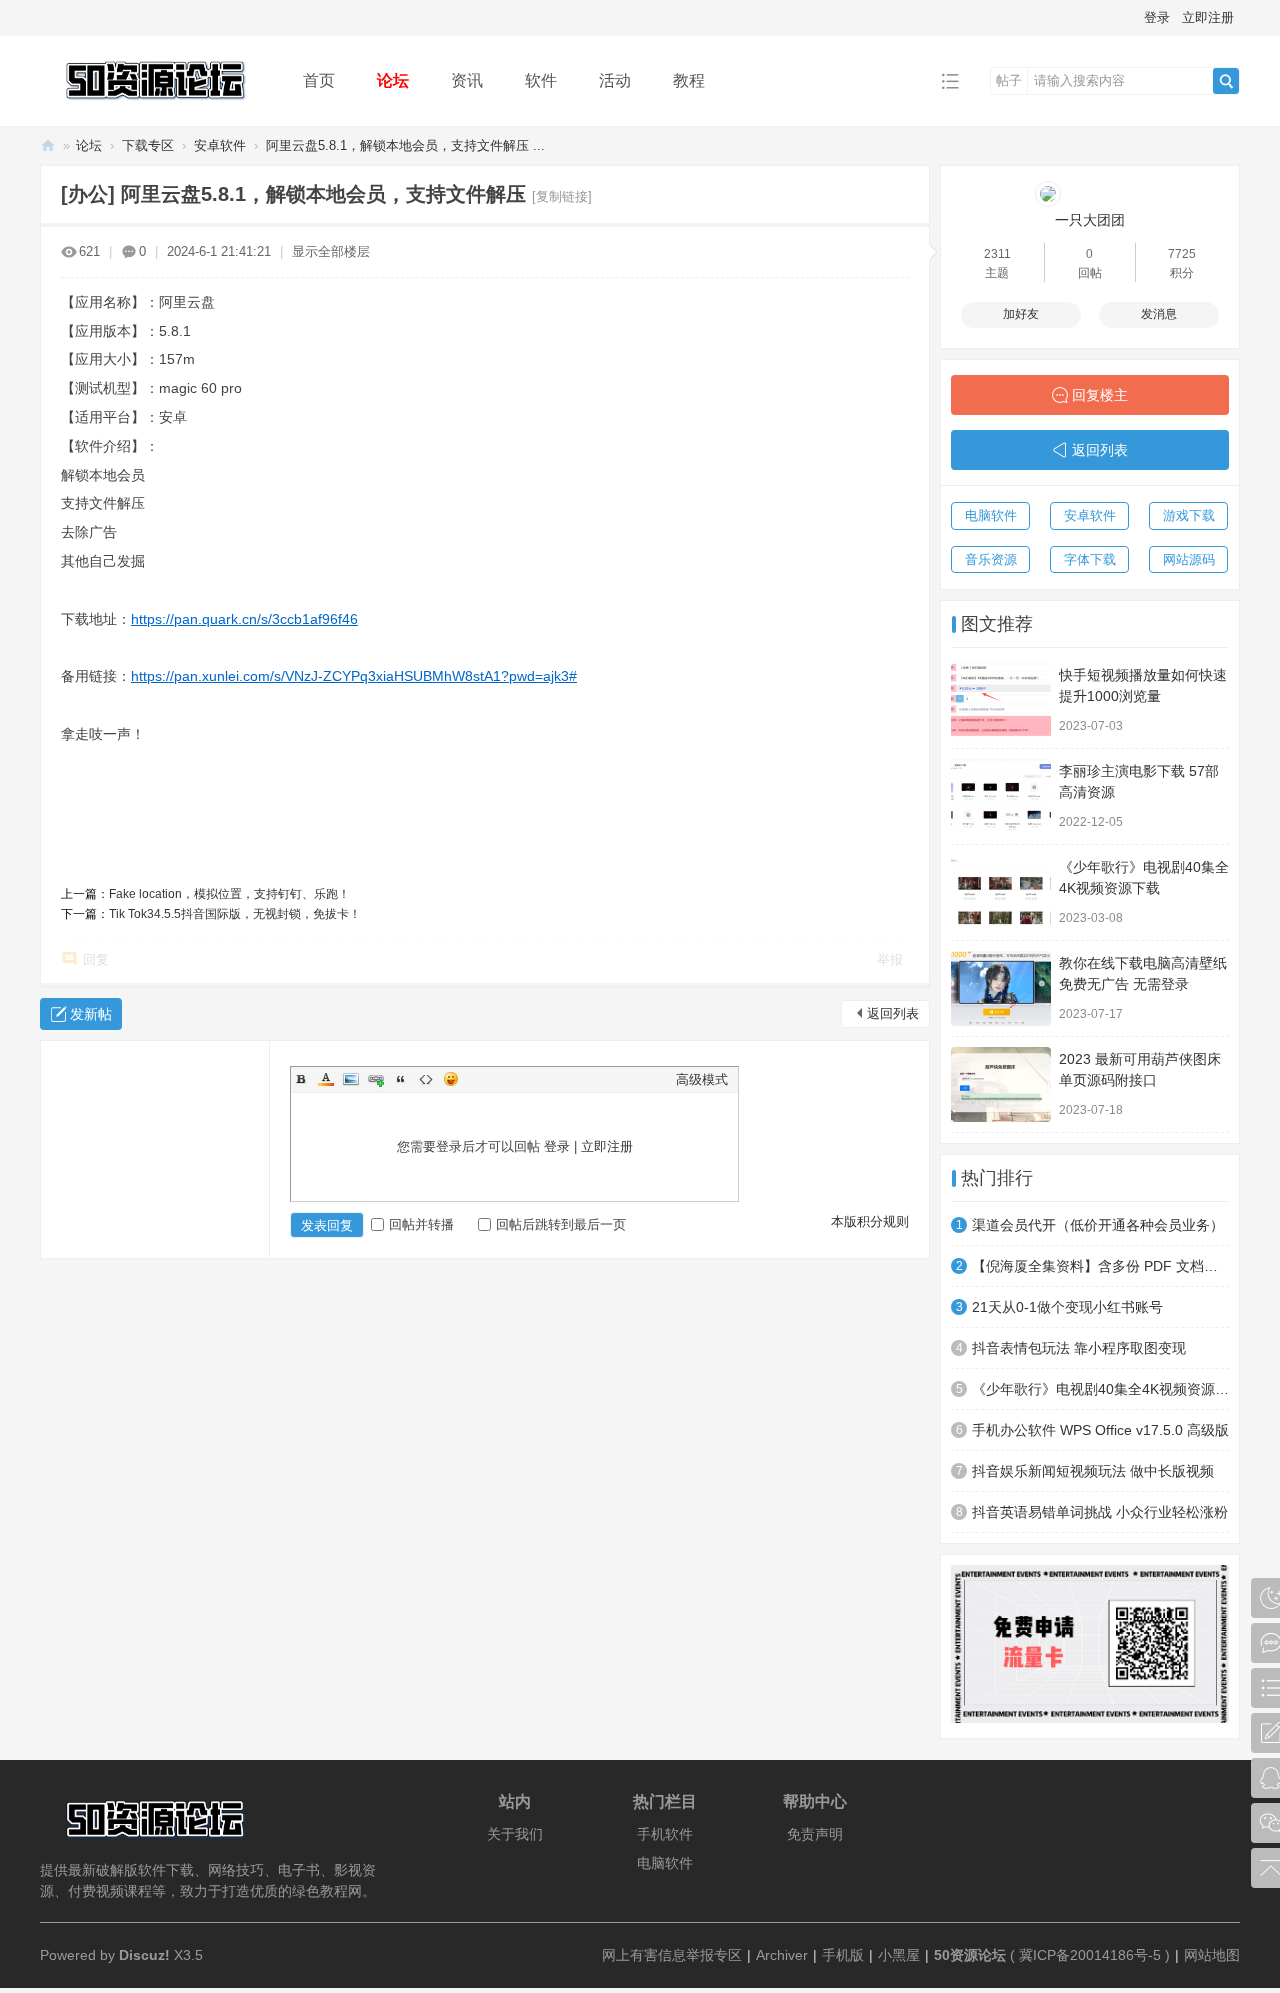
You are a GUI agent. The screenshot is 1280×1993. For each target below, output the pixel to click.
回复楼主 (1100, 395)
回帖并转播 (421, 1224)
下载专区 (148, 145)
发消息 (1159, 314)
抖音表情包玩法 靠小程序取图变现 (1079, 1348)
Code (426, 1079)
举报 (890, 959)
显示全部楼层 (331, 251)
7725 (1182, 254)
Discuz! (144, 1955)
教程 (689, 80)
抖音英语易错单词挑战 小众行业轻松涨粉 (1100, 1512)
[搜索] (1226, 81)
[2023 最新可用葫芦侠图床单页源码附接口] (1001, 1084)
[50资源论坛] (156, 111)
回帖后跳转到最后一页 (561, 1224)
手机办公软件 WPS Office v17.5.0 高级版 (1100, 1430)
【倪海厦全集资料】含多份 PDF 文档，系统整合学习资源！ (1100, 1266)
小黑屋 (899, 1955)
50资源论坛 (48, 145)
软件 (541, 80)
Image (351, 1079)
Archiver (782, 1955)
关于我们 (515, 1834)
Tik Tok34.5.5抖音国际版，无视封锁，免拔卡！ (235, 914)
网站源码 (1189, 559)
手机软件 (665, 1834)
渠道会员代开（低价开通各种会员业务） (1098, 1225)
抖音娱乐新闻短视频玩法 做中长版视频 (1093, 1471)
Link (376, 1079)
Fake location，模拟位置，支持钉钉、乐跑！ (229, 894)
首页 (319, 80)
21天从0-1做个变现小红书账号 (1067, 1307)
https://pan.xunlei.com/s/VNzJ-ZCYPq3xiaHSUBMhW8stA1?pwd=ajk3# (354, 676)
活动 (615, 80)
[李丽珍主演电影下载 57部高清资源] (1001, 796)
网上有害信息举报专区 (672, 1955)
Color (326, 1079)
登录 (1157, 17)
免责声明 (815, 1834)
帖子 (1009, 80)
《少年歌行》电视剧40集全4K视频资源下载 (1100, 1389)
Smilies (451, 1079)
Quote (401, 1079)
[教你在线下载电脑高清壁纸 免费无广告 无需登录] (1001, 988)
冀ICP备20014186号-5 (1090, 1955)
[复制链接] (562, 196)
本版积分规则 (870, 1221)
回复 (96, 959)
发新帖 (91, 1014)
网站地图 (1212, 1955)
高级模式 (702, 1079)
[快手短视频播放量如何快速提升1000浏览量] (1001, 700)
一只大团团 (1090, 220)
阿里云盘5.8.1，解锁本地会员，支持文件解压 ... (405, 145)
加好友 (1021, 314)
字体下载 (1090, 559)
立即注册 (1208, 17)
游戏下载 (1189, 515)
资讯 (467, 80)
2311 (997, 254)
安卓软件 (220, 145)
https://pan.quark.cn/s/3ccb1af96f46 (244, 619)
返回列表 (893, 1013)
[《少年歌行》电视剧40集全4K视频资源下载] (1001, 892)
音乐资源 (991, 559)
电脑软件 (991, 515)
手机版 (843, 1955)
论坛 (393, 80)
